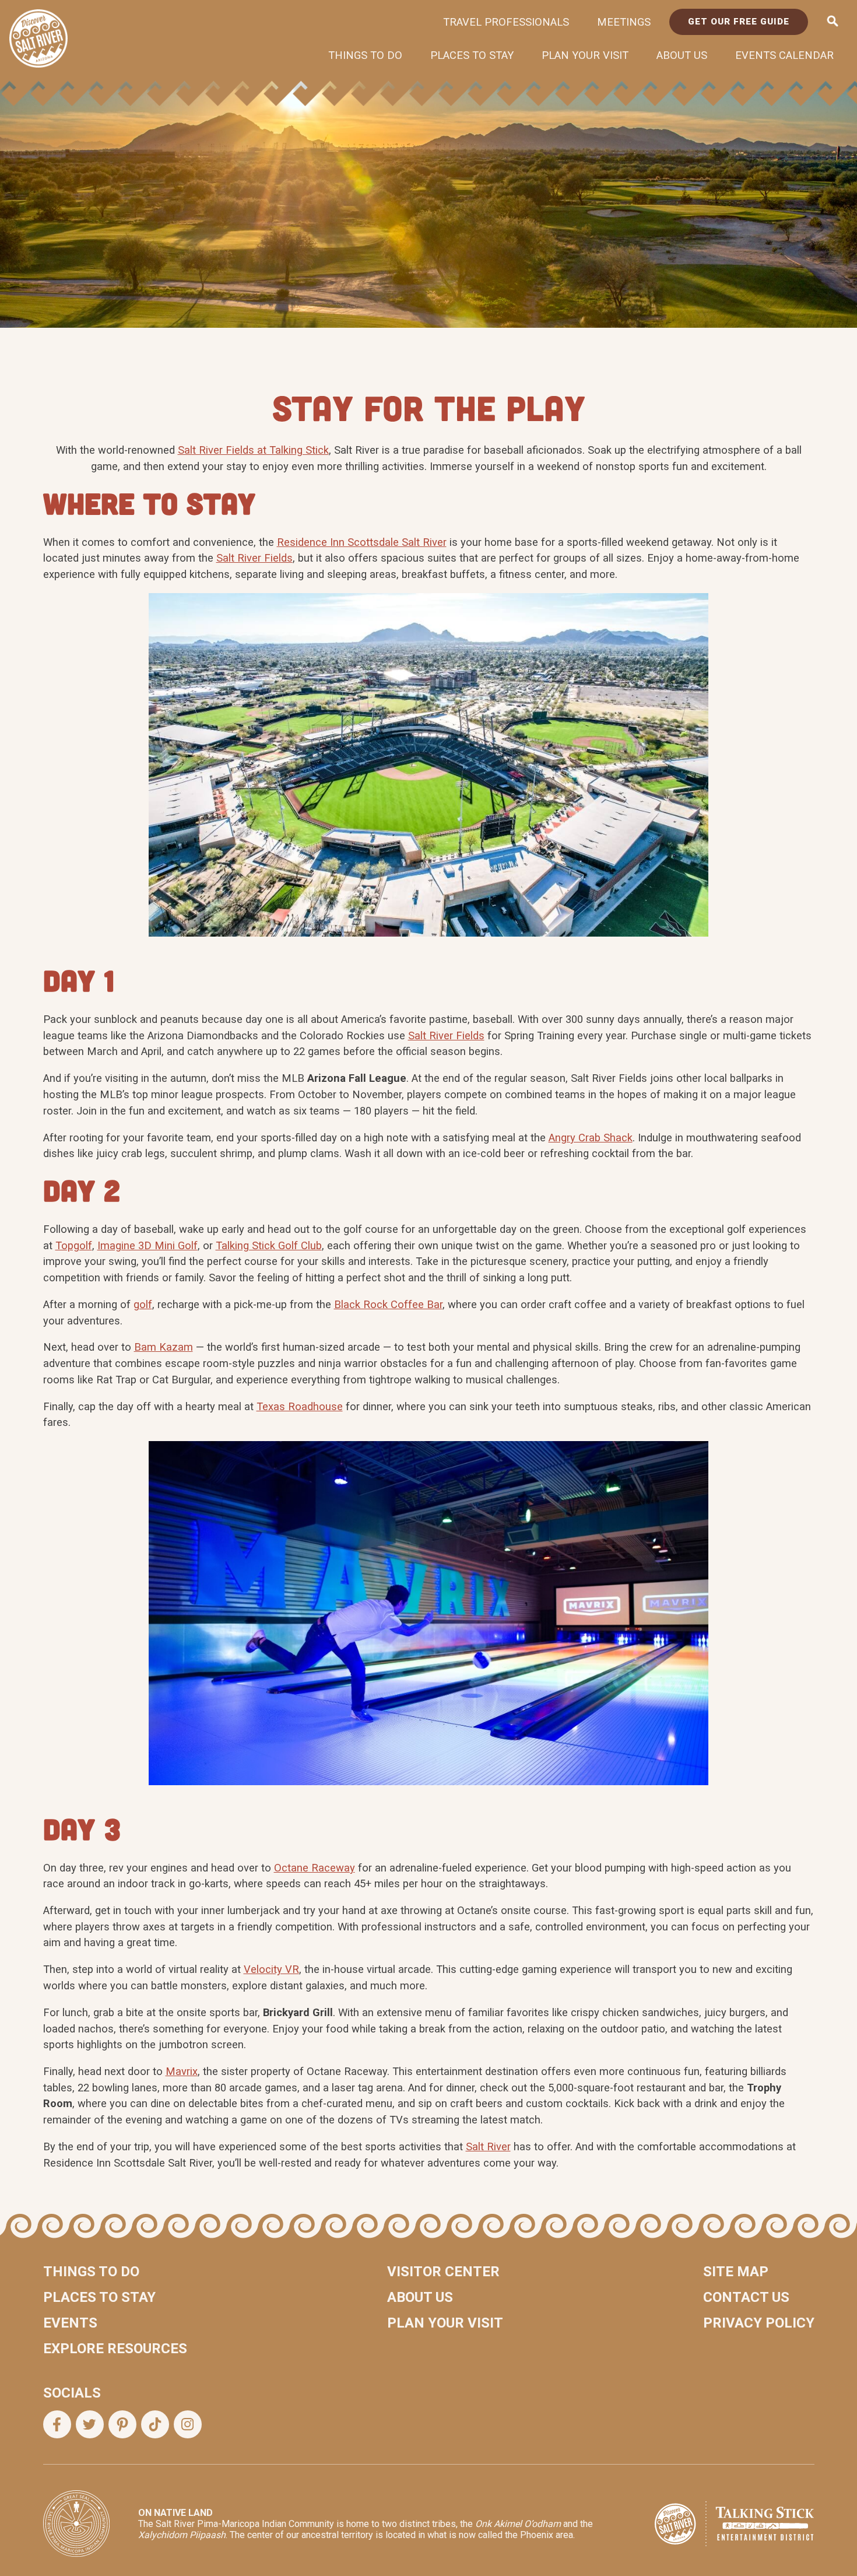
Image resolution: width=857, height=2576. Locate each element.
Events (70, 2323)
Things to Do (365, 55)
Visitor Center (443, 2272)
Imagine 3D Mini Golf (147, 1245)
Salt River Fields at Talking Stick (253, 450)
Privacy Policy (759, 2323)
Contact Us (746, 2297)
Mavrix (182, 2071)
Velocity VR (271, 1969)
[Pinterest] (122, 2424)
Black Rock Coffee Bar (388, 1304)
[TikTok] (155, 2424)
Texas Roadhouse (300, 1406)
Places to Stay (472, 55)
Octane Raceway (315, 1868)
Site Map (736, 2272)
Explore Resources (115, 2349)
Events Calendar (784, 55)
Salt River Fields (254, 558)
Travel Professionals (506, 22)
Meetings (624, 22)
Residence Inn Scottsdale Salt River (362, 542)
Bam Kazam (164, 1347)
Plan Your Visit (585, 55)
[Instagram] (188, 2424)
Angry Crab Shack (591, 1138)
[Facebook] (57, 2424)
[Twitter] (90, 2424)
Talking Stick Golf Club (269, 1245)
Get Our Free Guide (739, 22)
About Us (682, 55)
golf (143, 1304)
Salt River (488, 2146)
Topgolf (74, 1245)
